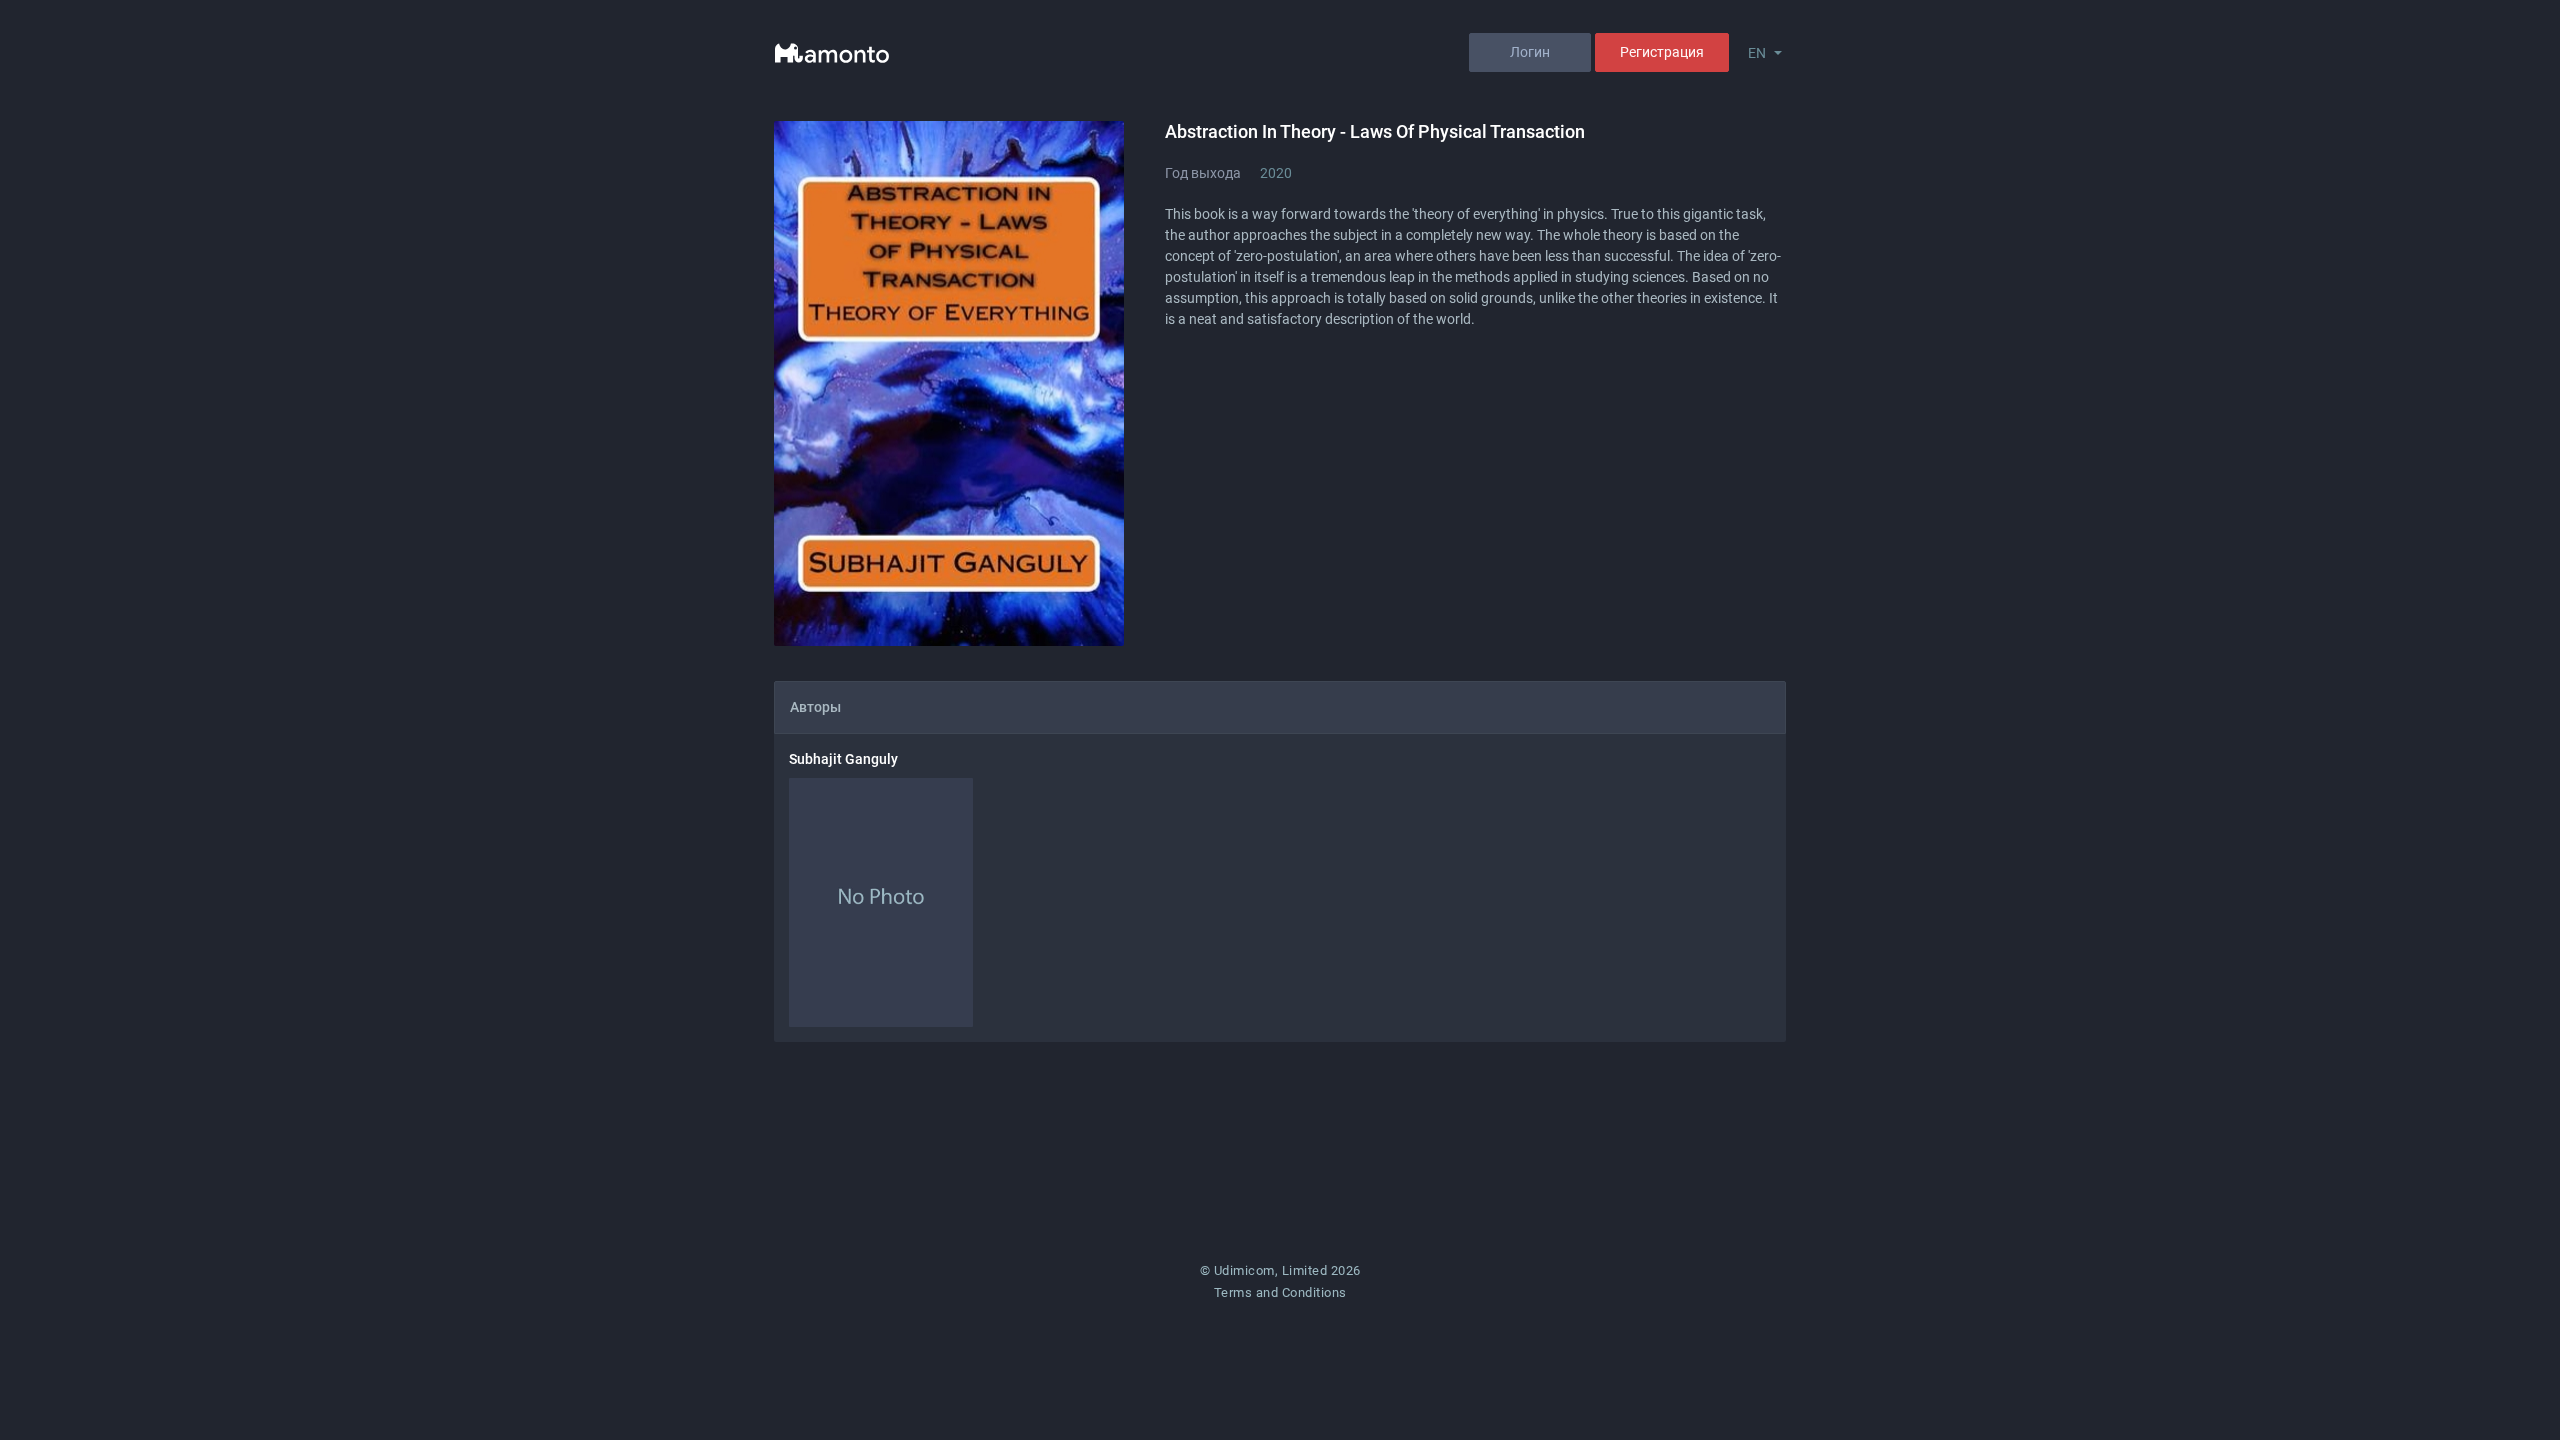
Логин (1530, 52)
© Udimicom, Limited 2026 (1280, 1270)
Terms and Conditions (1280, 1292)
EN (1757, 53)
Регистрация (1662, 52)
